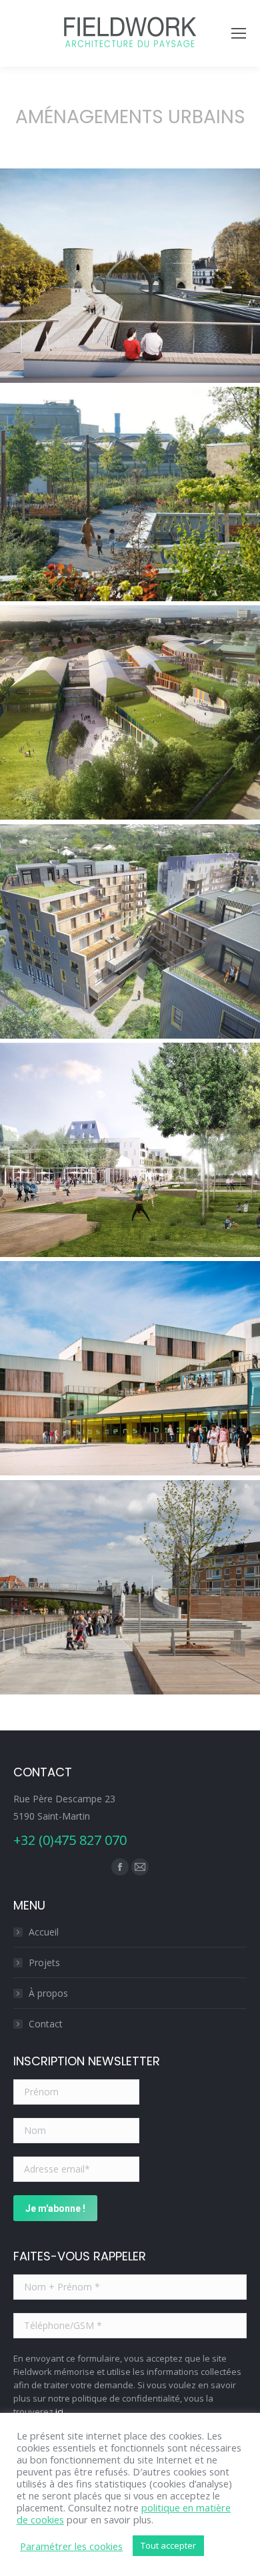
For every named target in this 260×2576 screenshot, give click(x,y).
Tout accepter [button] (168, 2545)
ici (59, 2412)
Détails (130, 249)
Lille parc (130, 499)
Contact (46, 2024)
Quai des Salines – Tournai (130, 1592)
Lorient (130, 1373)
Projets (44, 1962)
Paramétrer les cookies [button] (71, 2546)
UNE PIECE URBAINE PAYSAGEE (130, 717)
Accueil (44, 1932)
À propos (48, 1993)
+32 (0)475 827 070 (70, 1840)
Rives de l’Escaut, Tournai (130, 280)
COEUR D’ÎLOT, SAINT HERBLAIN (130, 936)
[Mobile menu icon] (239, 33)
